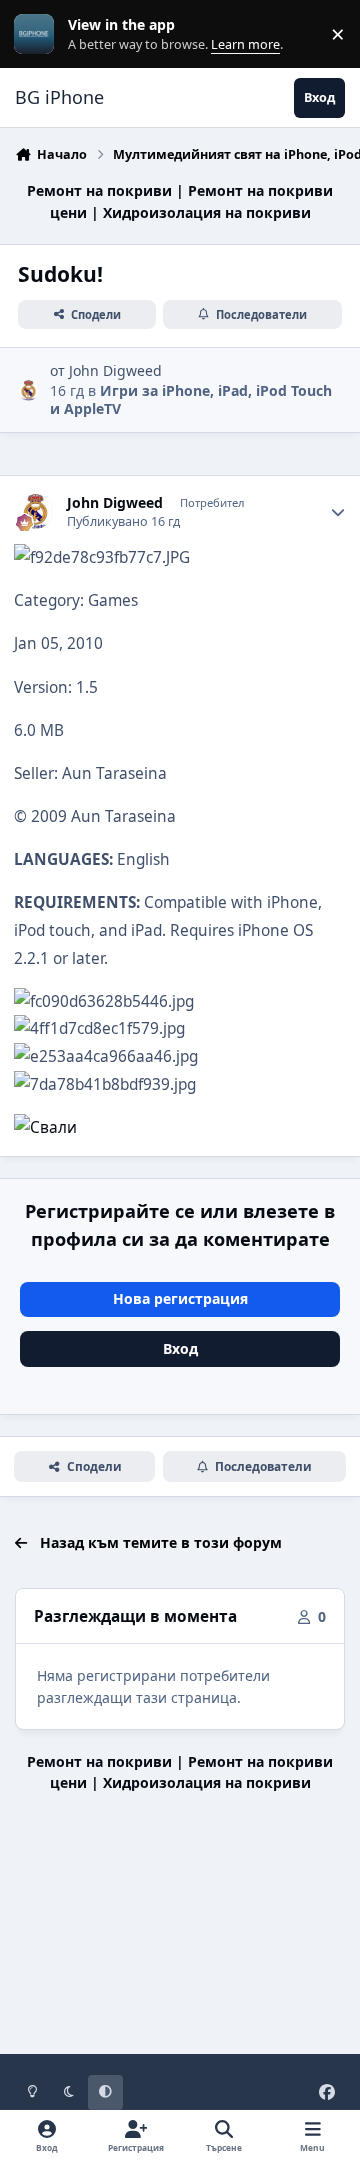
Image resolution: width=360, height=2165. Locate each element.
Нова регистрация (180, 1298)
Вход (180, 1348)
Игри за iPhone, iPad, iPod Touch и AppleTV (191, 399)
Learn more (38, 34)
